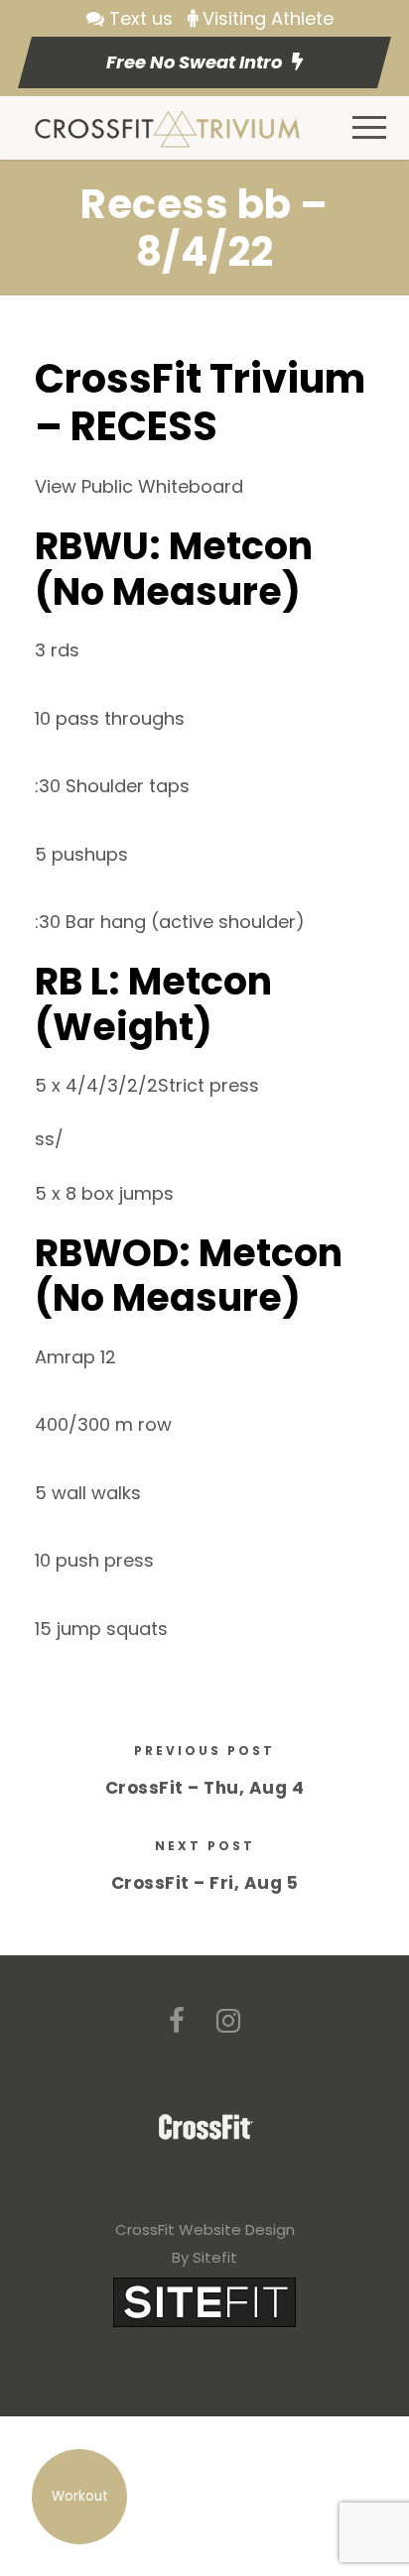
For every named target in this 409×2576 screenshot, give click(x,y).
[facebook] (177, 2021)
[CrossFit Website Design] (204, 2301)
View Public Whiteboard (139, 486)
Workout (80, 2496)
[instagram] (228, 2021)
